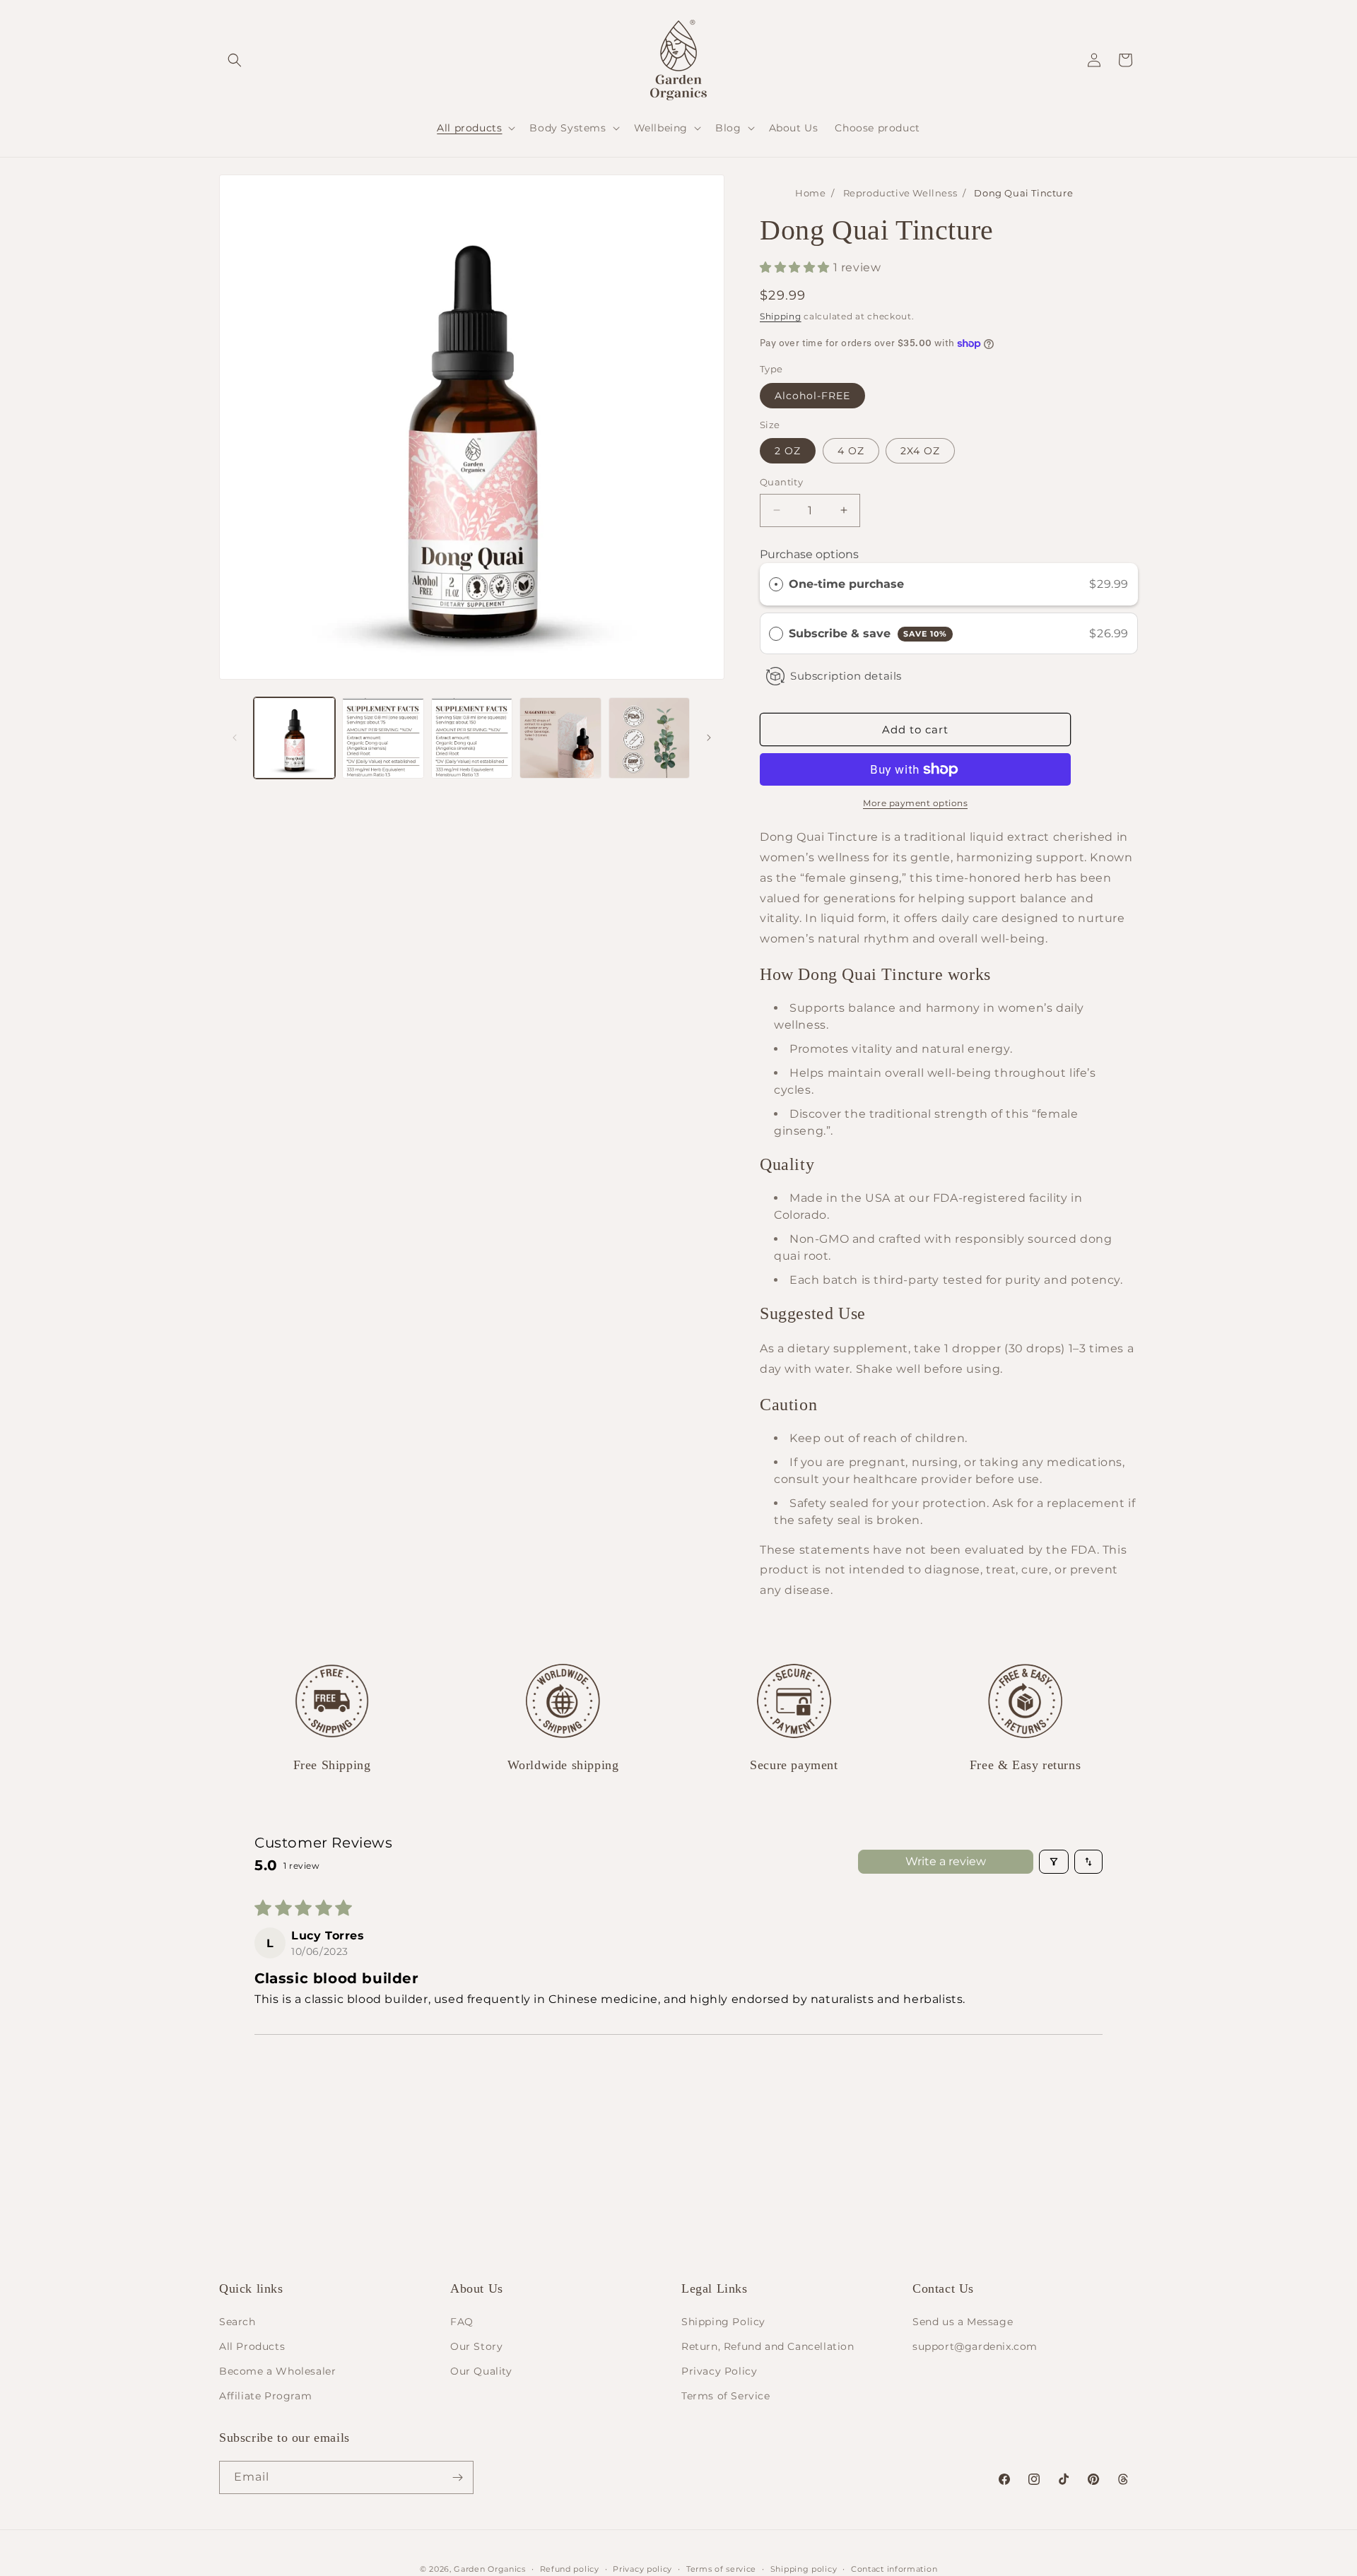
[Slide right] (709, 738)
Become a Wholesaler (277, 2371)
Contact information (894, 2568)
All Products (252, 2346)
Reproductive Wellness (900, 193)
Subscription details (846, 676)
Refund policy (570, 2568)
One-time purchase (846, 584)
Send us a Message (963, 2321)
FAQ (462, 2321)
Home (810, 193)
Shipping (781, 316)
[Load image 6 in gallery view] (560, 738)
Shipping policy (804, 2568)
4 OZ (851, 451)
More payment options (915, 803)
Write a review (946, 1861)
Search (237, 2321)
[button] (235, 60)
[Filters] (1054, 1862)
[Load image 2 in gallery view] (383, 738)
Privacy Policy (719, 2371)
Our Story (476, 2346)
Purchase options (809, 554)
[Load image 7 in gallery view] (649, 738)
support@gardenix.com (975, 2346)
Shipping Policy (723, 2321)
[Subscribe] (457, 2477)
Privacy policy (642, 2568)
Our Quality (481, 2371)
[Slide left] (235, 738)
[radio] (776, 584)
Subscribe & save (868, 633)
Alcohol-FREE (812, 396)
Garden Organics (490, 2569)
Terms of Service (726, 2396)
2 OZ (788, 451)
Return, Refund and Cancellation (768, 2346)
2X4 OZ (920, 451)
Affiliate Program (265, 2396)
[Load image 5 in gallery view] (472, 738)
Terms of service (721, 2568)
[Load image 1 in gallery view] (294, 738)
